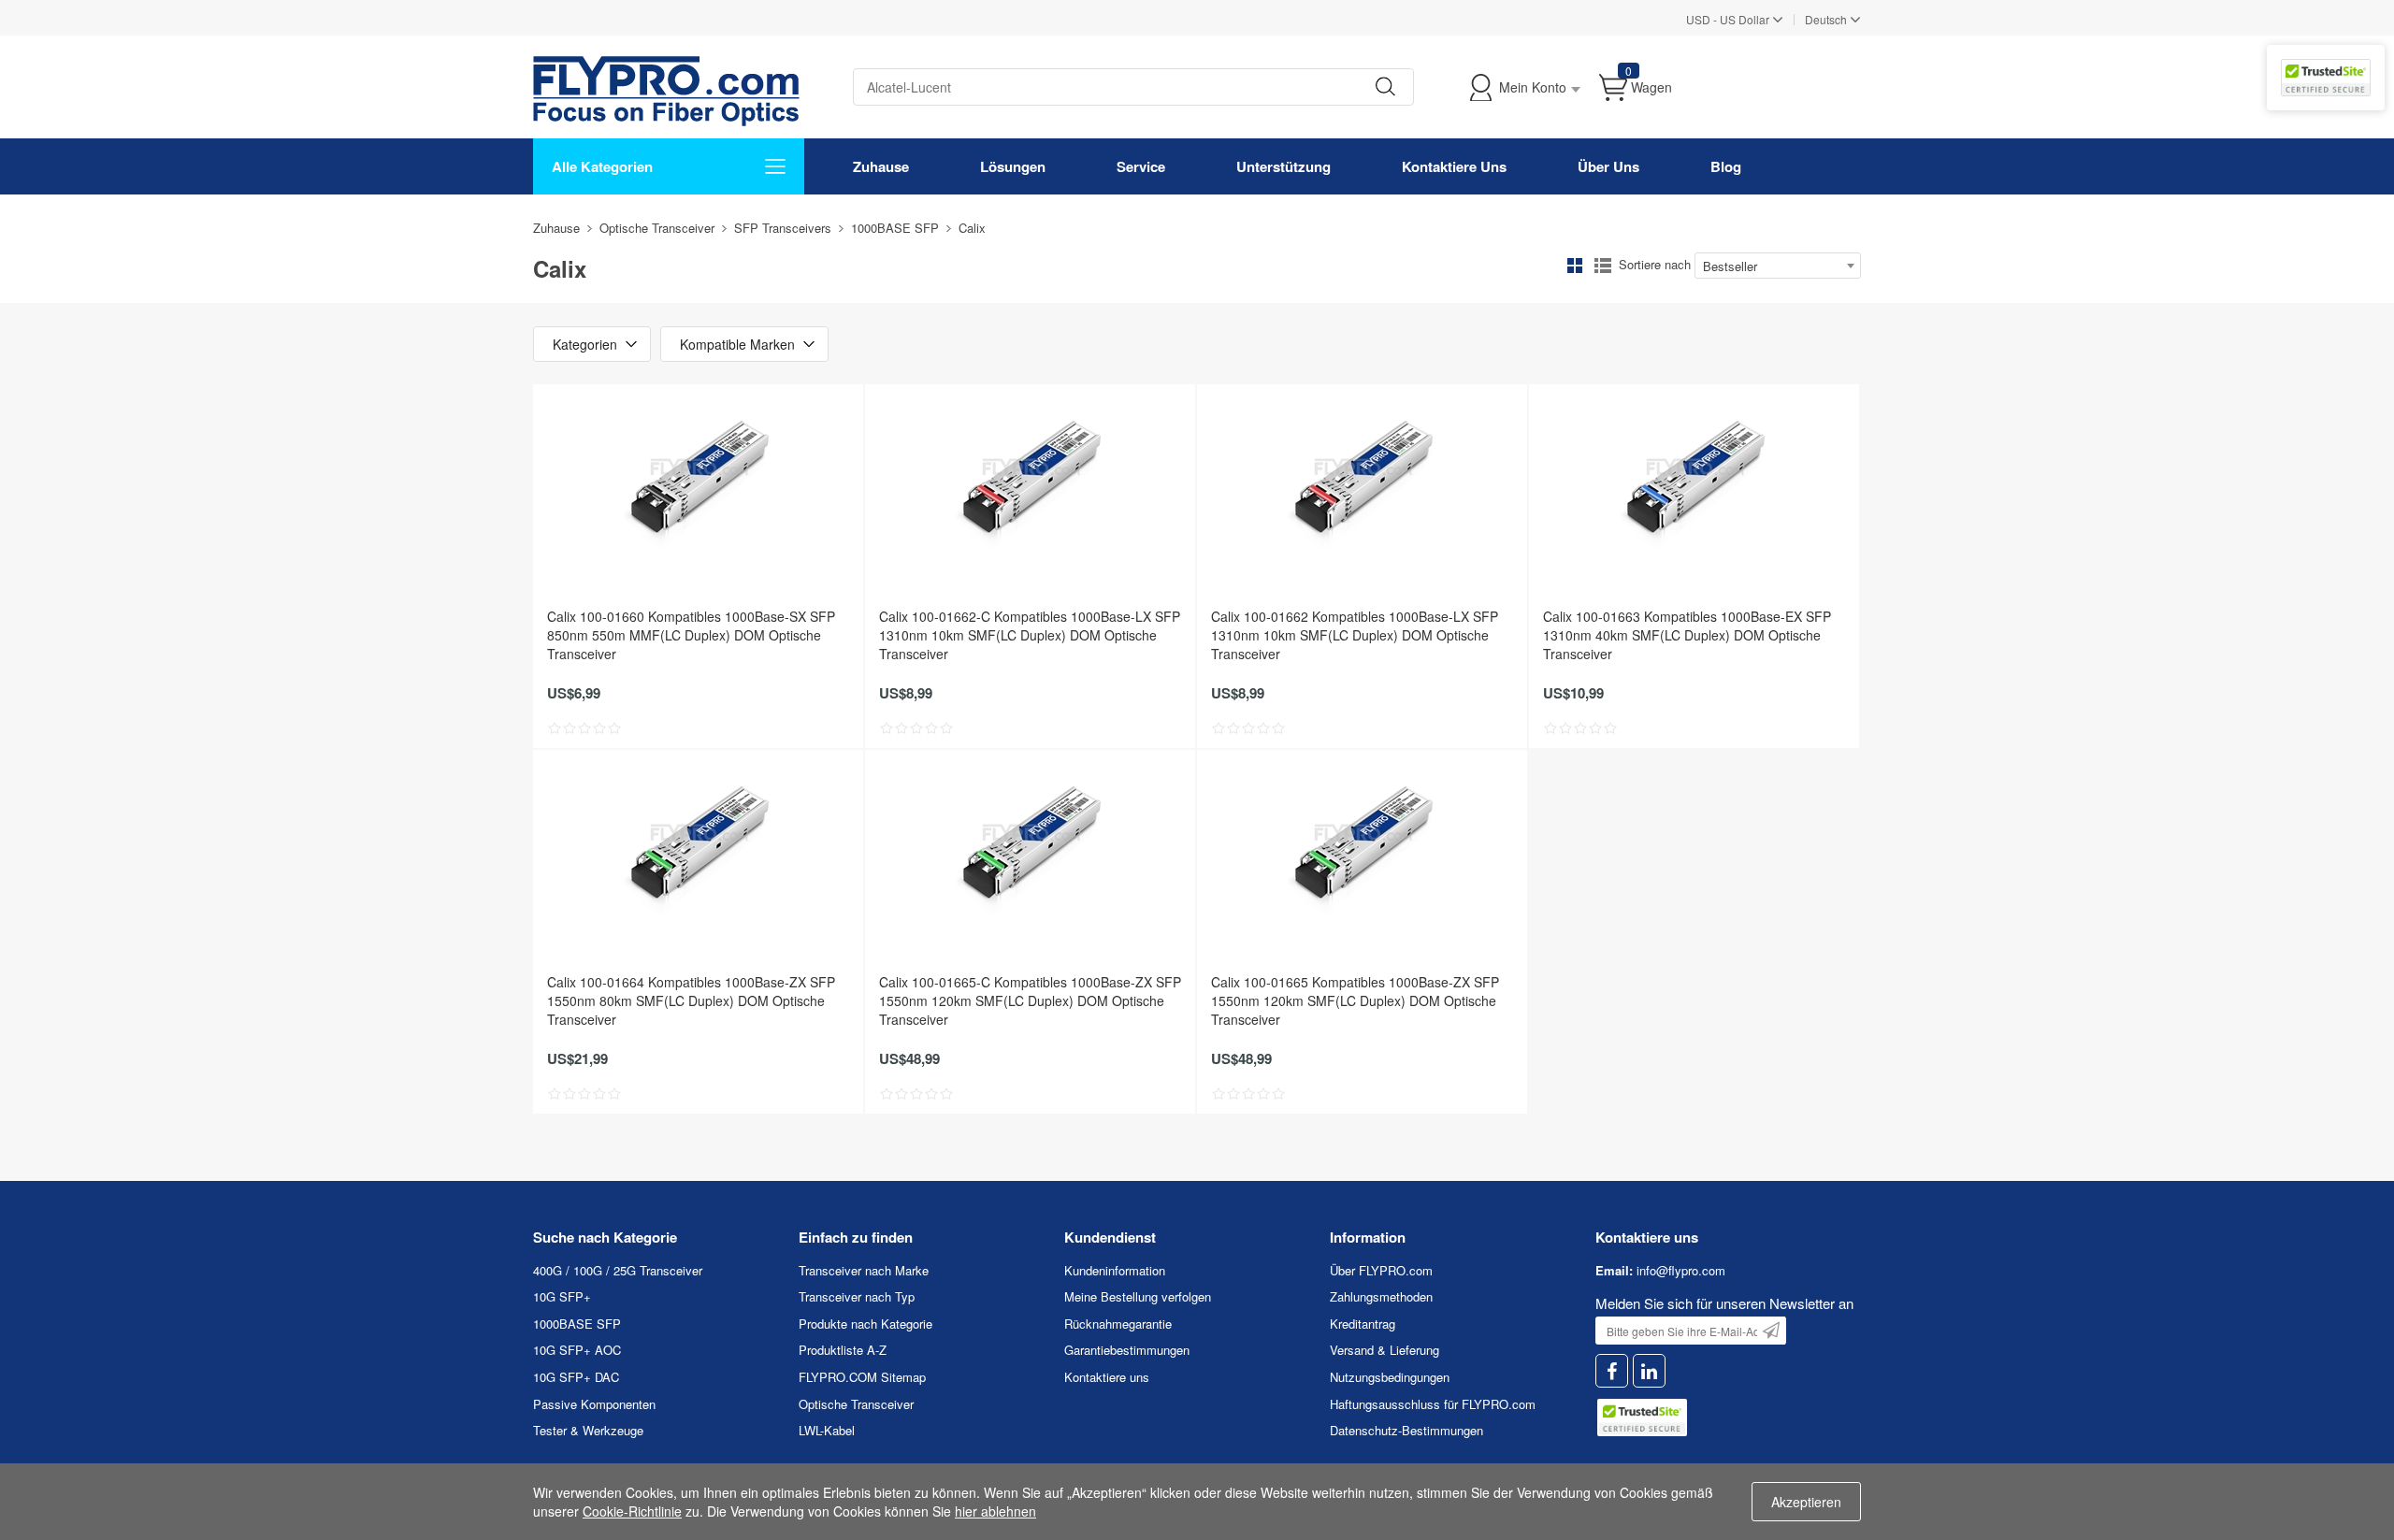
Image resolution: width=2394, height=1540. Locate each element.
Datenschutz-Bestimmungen (1406, 1430)
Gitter (1575, 266)
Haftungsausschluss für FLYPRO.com (1433, 1404)
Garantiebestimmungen (1127, 1350)
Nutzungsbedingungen (1390, 1377)
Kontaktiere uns (1107, 1377)
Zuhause (881, 166)
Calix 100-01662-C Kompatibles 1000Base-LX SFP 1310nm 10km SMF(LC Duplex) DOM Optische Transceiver (1030, 635)
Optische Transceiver (657, 228)
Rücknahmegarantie (1118, 1324)
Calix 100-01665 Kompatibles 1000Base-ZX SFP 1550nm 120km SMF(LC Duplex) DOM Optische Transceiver (1355, 1000)
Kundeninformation (1115, 1270)
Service (1141, 166)
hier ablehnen (995, 1511)
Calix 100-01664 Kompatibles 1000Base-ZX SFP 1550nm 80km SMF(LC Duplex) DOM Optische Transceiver (691, 1000)
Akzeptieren (1806, 1502)
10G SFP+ (562, 1296)
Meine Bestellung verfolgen (1138, 1296)
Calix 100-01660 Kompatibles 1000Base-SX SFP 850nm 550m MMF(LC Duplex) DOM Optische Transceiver (691, 635)
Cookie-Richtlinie (632, 1511)
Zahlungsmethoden (1381, 1296)
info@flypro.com (1681, 1270)
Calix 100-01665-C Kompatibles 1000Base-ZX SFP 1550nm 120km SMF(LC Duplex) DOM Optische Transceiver (1030, 1000)
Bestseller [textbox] (1730, 266)
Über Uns (1608, 166)
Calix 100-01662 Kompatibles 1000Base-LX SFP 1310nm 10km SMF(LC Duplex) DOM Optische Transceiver (1355, 635)
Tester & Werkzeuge (588, 1430)
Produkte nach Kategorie (865, 1324)
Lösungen (1013, 166)
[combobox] (1778, 266)
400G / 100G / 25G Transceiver (618, 1270)
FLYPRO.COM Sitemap (862, 1377)
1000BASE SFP (895, 228)
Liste (1603, 266)
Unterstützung (1284, 166)
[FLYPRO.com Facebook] (1612, 1371)
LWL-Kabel (827, 1430)
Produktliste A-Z (843, 1350)
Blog (1726, 166)
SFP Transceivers (783, 228)
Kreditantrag (1363, 1324)
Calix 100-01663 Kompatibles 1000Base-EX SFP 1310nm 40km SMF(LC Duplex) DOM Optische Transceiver (1687, 635)
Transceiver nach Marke (864, 1270)
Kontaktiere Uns (1454, 166)
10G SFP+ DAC (576, 1377)
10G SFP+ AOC (577, 1350)
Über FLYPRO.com (1381, 1270)
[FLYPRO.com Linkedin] (1649, 1371)
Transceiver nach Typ (857, 1296)
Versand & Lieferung (1384, 1350)
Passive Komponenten (594, 1404)
